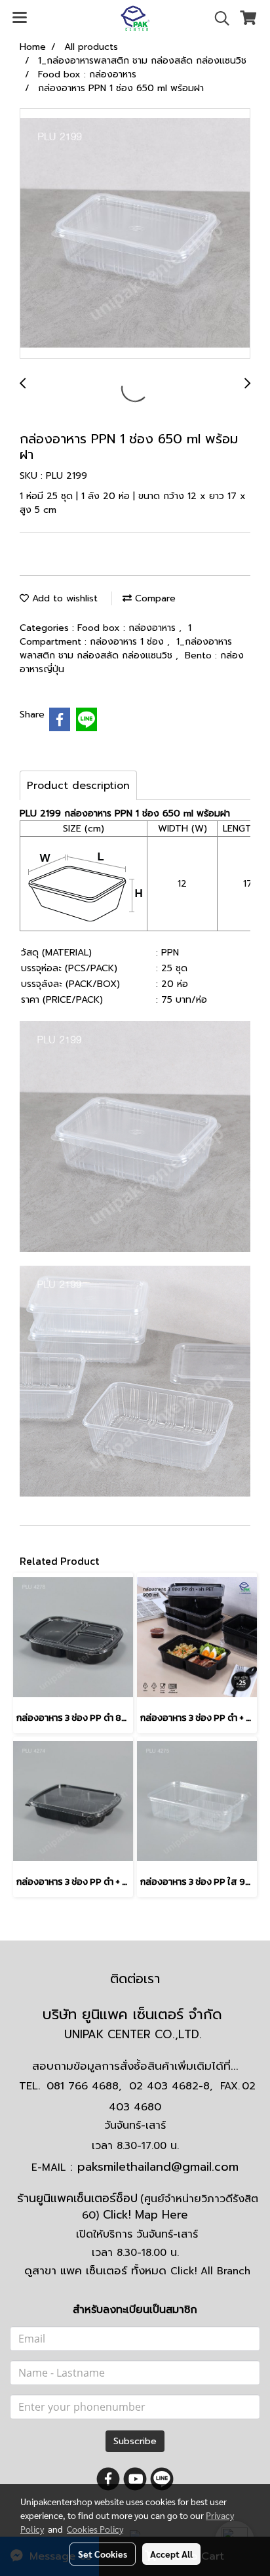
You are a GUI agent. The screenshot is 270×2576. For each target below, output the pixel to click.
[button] (218, 18)
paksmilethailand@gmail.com (158, 2167)
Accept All (171, 2554)
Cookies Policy (95, 2529)
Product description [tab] (78, 786)
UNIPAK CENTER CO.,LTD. (135, 2034)
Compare (154, 598)
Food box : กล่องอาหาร (128, 628)
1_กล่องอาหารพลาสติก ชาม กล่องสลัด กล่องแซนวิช (126, 649)
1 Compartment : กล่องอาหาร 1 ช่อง (106, 635)
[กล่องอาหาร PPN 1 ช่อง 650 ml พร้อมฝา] (135, 234)
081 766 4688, (84, 2086)
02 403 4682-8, (171, 2086)
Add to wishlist (63, 598)
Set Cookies (103, 2554)
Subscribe (135, 2441)
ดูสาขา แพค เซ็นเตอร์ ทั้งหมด (137, 2270)
